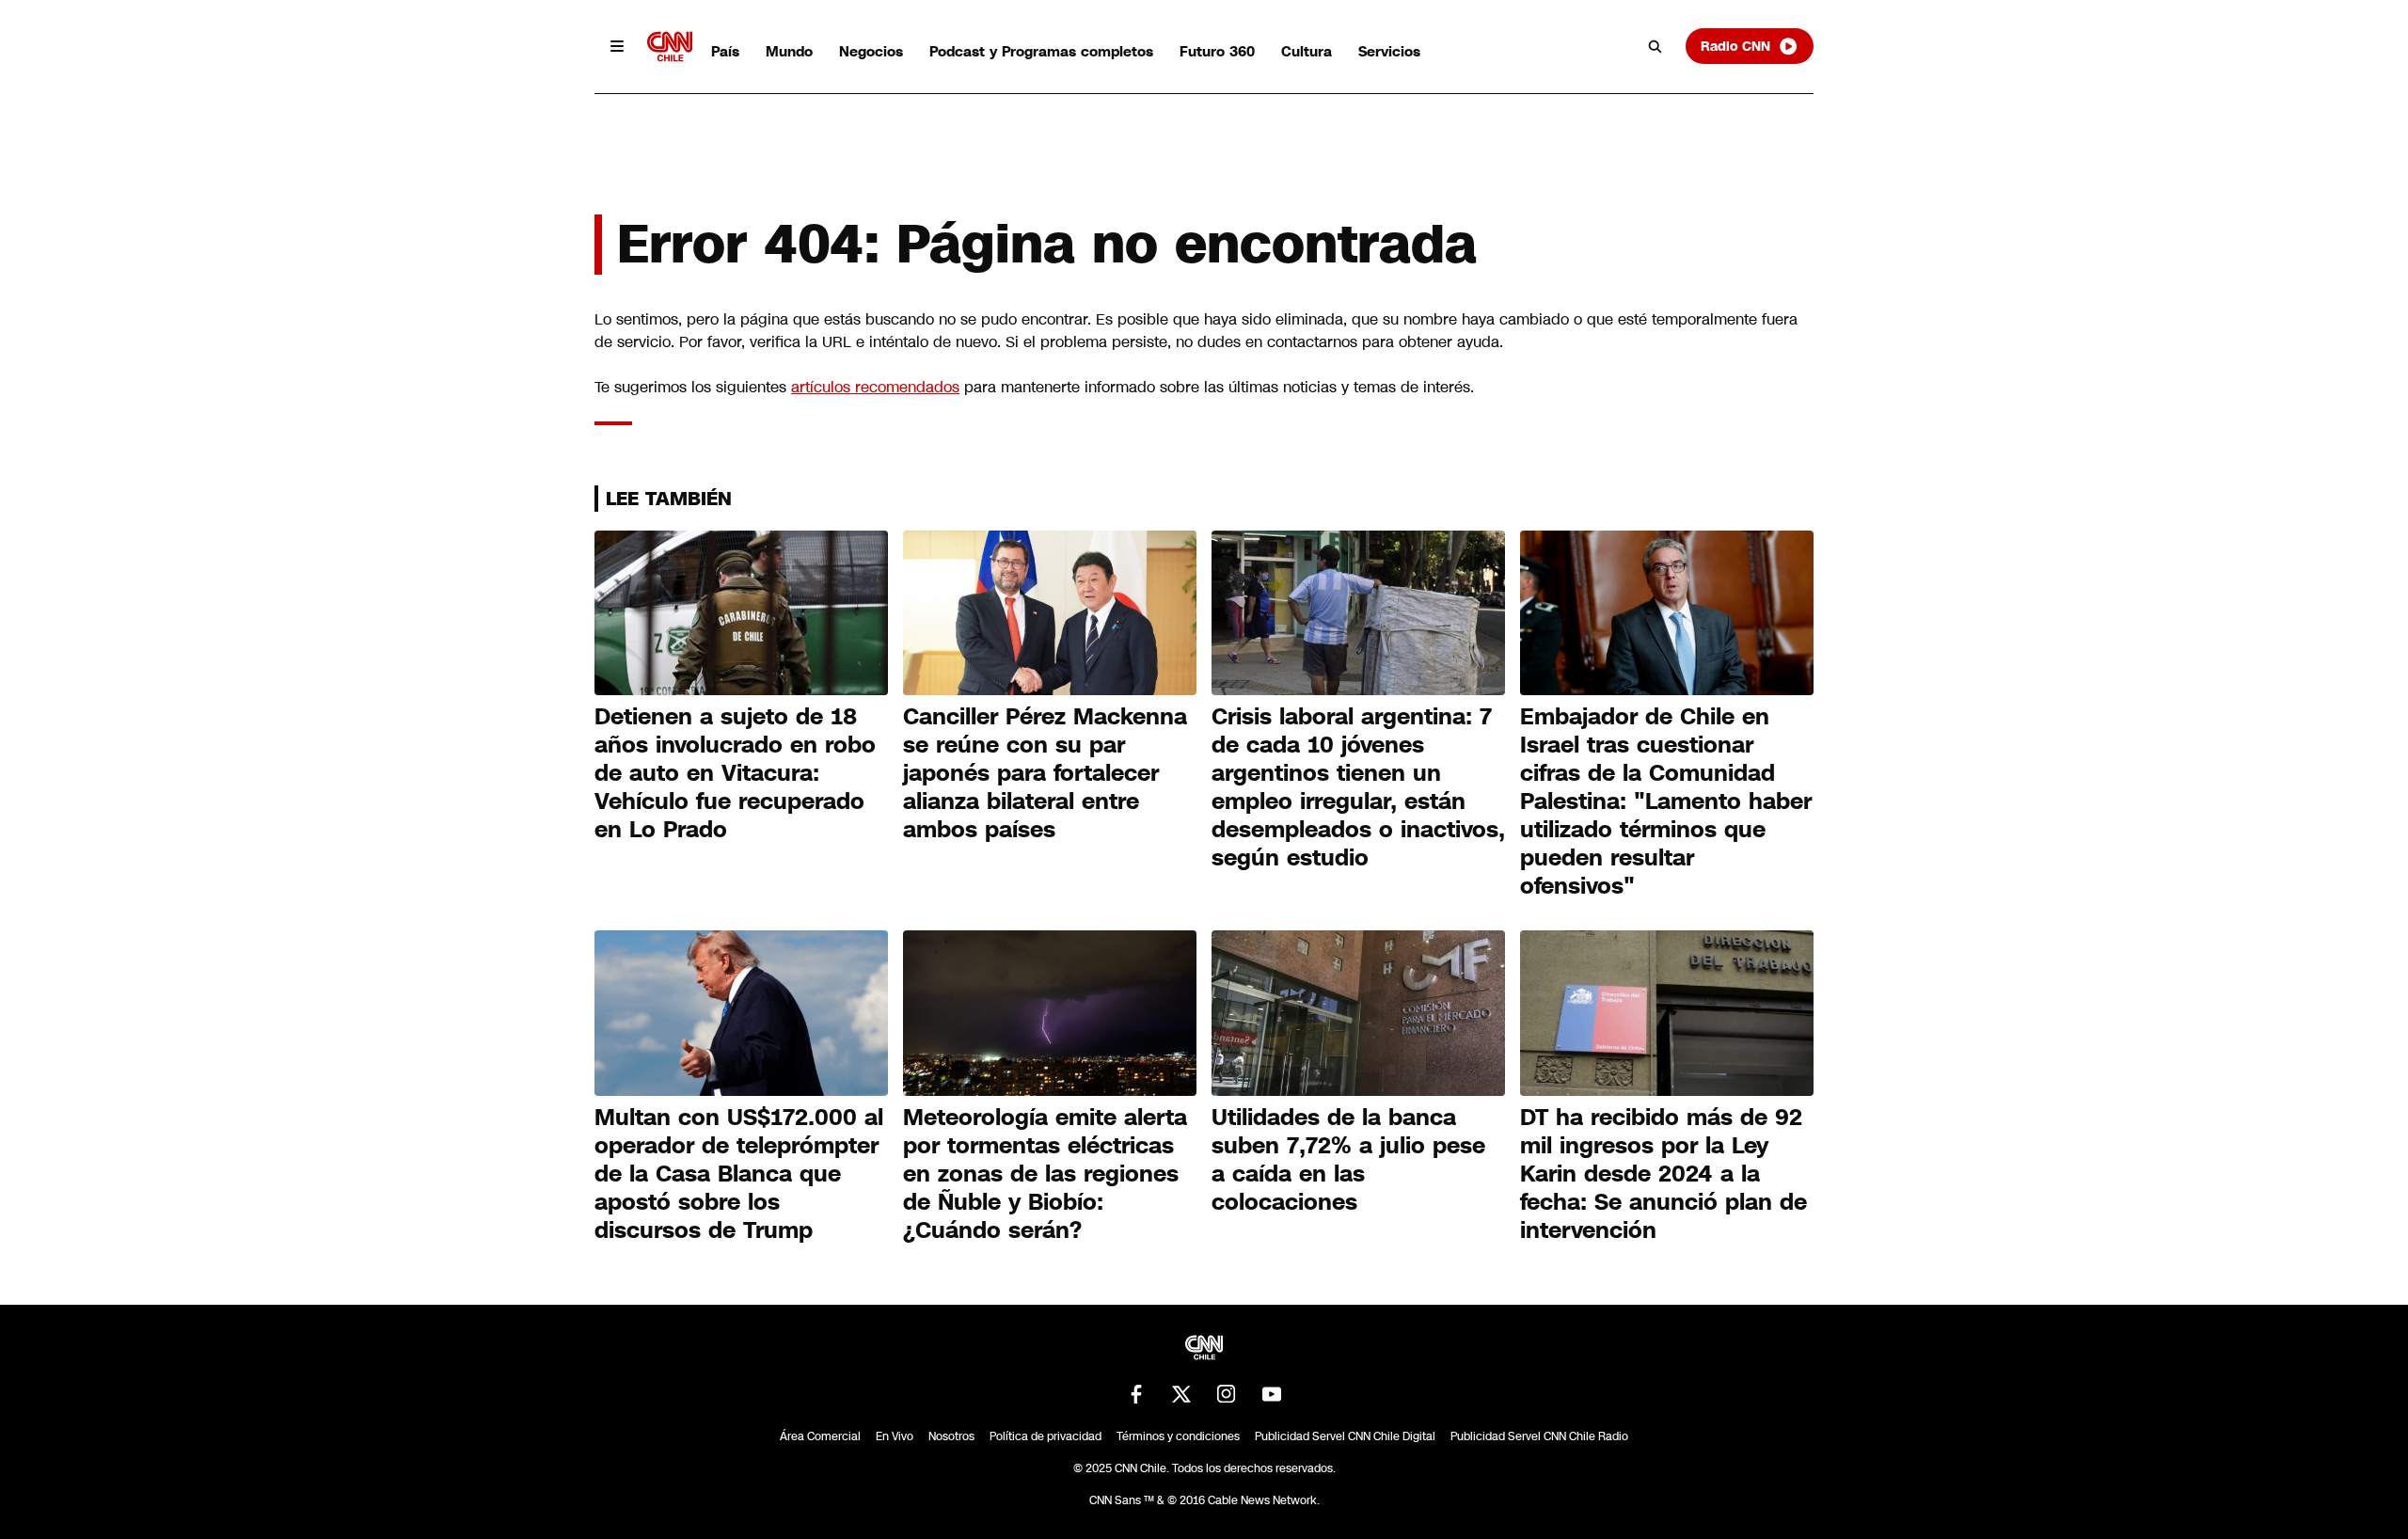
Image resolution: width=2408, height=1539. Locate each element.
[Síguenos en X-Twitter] (1181, 1394)
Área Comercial (820, 1436)
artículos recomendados (875, 387)
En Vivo (895, 1436)
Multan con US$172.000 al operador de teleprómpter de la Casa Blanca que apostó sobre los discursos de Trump (739, 1174)
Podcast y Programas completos (1041, 51)
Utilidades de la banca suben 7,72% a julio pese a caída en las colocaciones (1348, 1160)
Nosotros (951, 1436)
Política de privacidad (1046, 1436)
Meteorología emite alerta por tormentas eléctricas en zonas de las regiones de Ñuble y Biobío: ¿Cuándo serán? (1045, 1174)
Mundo (789, 51)
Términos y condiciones (1178, 1436)
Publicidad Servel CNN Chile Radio (1539, 1436)
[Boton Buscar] (1655, 46)
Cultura (1307, 51)
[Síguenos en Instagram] (1227, 1394)
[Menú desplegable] (617, 46)
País (725, 51)
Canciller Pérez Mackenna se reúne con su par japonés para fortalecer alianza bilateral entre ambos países (1045, 773)
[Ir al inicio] (670, 47)
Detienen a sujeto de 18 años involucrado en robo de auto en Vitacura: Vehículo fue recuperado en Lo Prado (735, 773)
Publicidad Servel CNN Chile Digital (1345, 1436)
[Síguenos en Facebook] (1136, 1394)
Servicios (1389, 51)
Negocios (871, 51)
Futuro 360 (1217, 51)
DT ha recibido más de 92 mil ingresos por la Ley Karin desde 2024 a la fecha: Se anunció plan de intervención (1663, 1174)
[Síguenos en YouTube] (1272, 1394)
